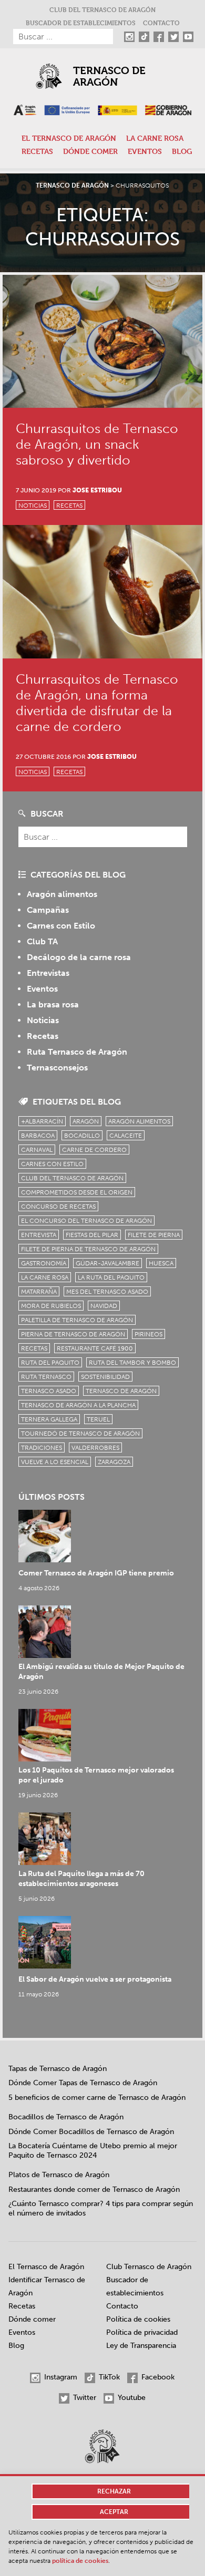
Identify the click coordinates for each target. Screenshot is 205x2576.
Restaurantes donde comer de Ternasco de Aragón (94, 2189)
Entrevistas (48, 973)
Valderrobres (95, 1448)
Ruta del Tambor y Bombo (132, 1363)
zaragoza (114, 1462)
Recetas (37, 151)
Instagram (60, 2377)
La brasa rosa (53, 1004)
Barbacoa (38, 1136)
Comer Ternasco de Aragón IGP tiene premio (96, 1573)
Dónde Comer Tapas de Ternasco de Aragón (83, 2083)
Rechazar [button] (114, 2491)
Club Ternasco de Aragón (149, 2267)
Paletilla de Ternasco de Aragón (77, 1320)
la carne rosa (45, 1277)
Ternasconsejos (57, 1068)
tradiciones (42, 1448)
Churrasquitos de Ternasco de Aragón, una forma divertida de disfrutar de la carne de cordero (97, 703)
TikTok (108, 2377)
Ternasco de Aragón (109, 76)
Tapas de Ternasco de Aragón (58, 2069)
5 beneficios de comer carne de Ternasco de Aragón (97, 2098)
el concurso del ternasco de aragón (86, 1221)
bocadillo (82, 1136)
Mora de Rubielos (51, 1306)
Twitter (84, 2398)
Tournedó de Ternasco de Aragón (80, 1434)
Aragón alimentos (62, 894)
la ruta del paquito (111, 1277)
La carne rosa (155, 138)
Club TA (42, 941)
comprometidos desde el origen (77, 1192)
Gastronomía (44, 1263)
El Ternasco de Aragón (69, 138)
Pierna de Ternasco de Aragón (73, 1334)
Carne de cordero (94, 1150)
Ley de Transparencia (141, 2346)
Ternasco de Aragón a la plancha (78, 1405)
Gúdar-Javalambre (107, 1263)
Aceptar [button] (114, 2512)
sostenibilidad (105, 1377)
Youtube (131, 2398)
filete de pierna (154, 1235)
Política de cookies (138, 2319)
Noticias (33, 506)
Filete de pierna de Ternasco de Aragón (88, 1249)
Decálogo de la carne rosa (79, 957)
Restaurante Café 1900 (95, 1348)
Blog (182, 151)
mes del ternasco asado (107, 1292)
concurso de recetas (58, 1207)
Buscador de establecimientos (81, 23)
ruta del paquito (50, 1363)
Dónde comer (90, 151)
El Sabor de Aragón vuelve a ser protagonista (95, 1979)
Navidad (104, 1306)
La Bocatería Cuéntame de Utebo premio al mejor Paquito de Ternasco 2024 (93, 2151)
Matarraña (39, 1292)
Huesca (161, 1263)
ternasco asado (49, 1391)
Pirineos (148, 1334)
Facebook (157, 2377)
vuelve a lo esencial (55, 1462)
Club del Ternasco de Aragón (102, 9)
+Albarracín (42, 1121)
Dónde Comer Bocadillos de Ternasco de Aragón (91, 2132)
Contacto (161, 23)
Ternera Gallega (49, 1419)
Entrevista (39, 1235)
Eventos (145, 151)
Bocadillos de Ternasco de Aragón (66, 2117)
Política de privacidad (142, 2332)
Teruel (98, 1419)
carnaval (37, 1150)
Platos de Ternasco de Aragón (59, 2175)
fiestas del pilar (92, 1235)
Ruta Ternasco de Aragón (77, 1052)
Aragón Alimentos (139, 1121)
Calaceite (126, 1136)
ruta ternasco (46, 1377)
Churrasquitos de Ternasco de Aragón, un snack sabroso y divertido (97, 444)
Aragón (86, 1121)
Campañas (48, 910)
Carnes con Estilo (61, 926)
